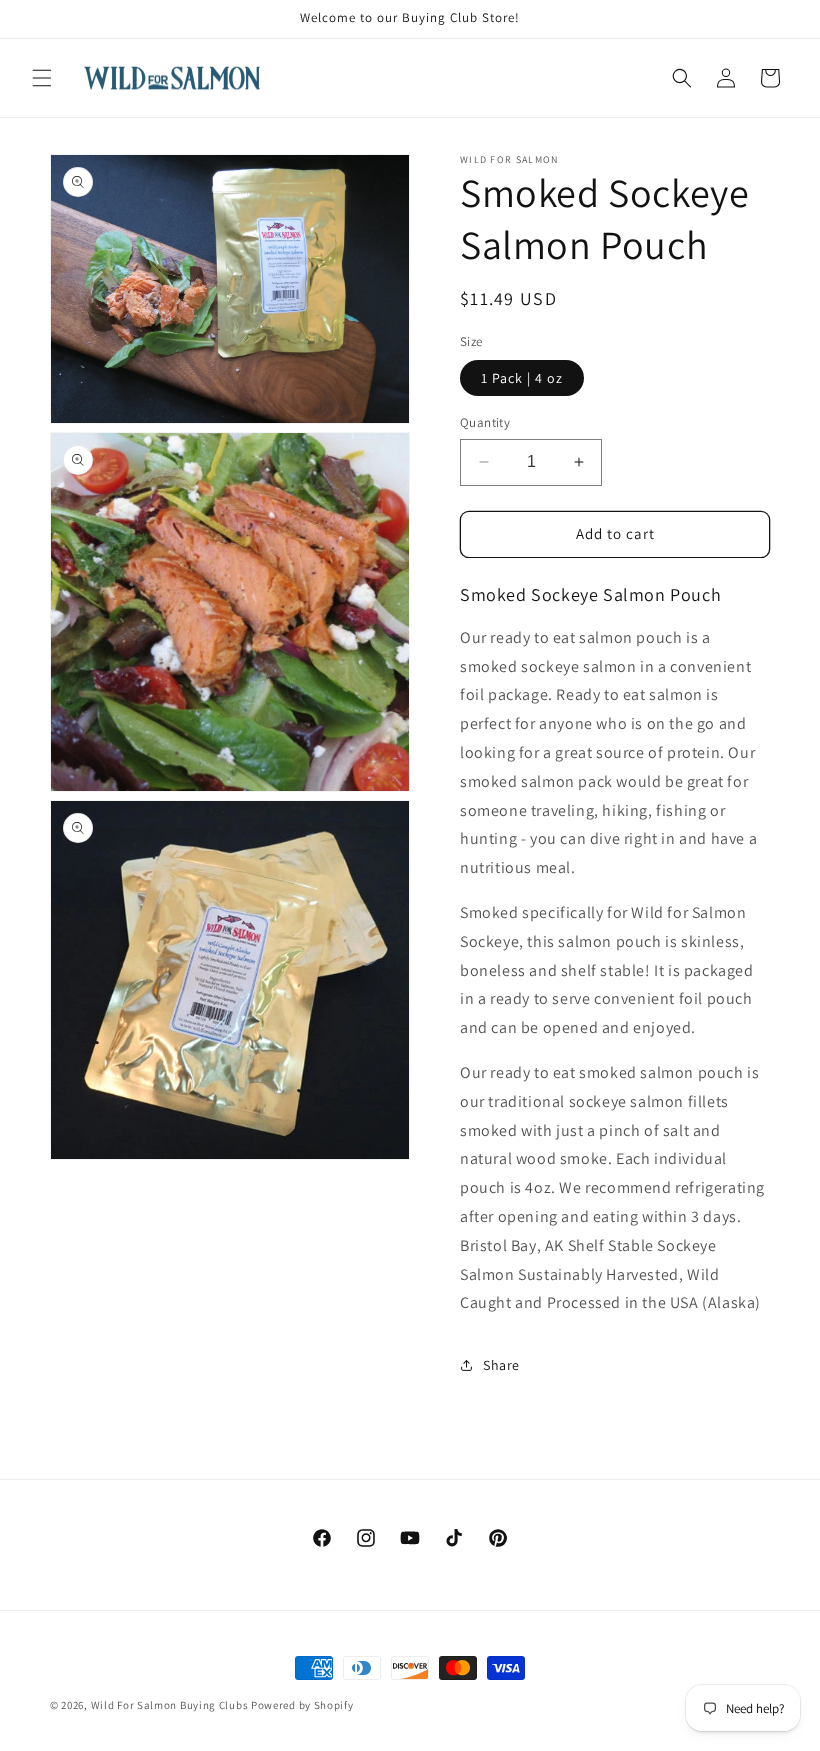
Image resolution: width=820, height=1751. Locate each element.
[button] (42, 78)
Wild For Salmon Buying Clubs (170, 1705)
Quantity (485, 422)
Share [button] (501, 1365)
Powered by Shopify (302, 1705)
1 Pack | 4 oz (522, 378)
